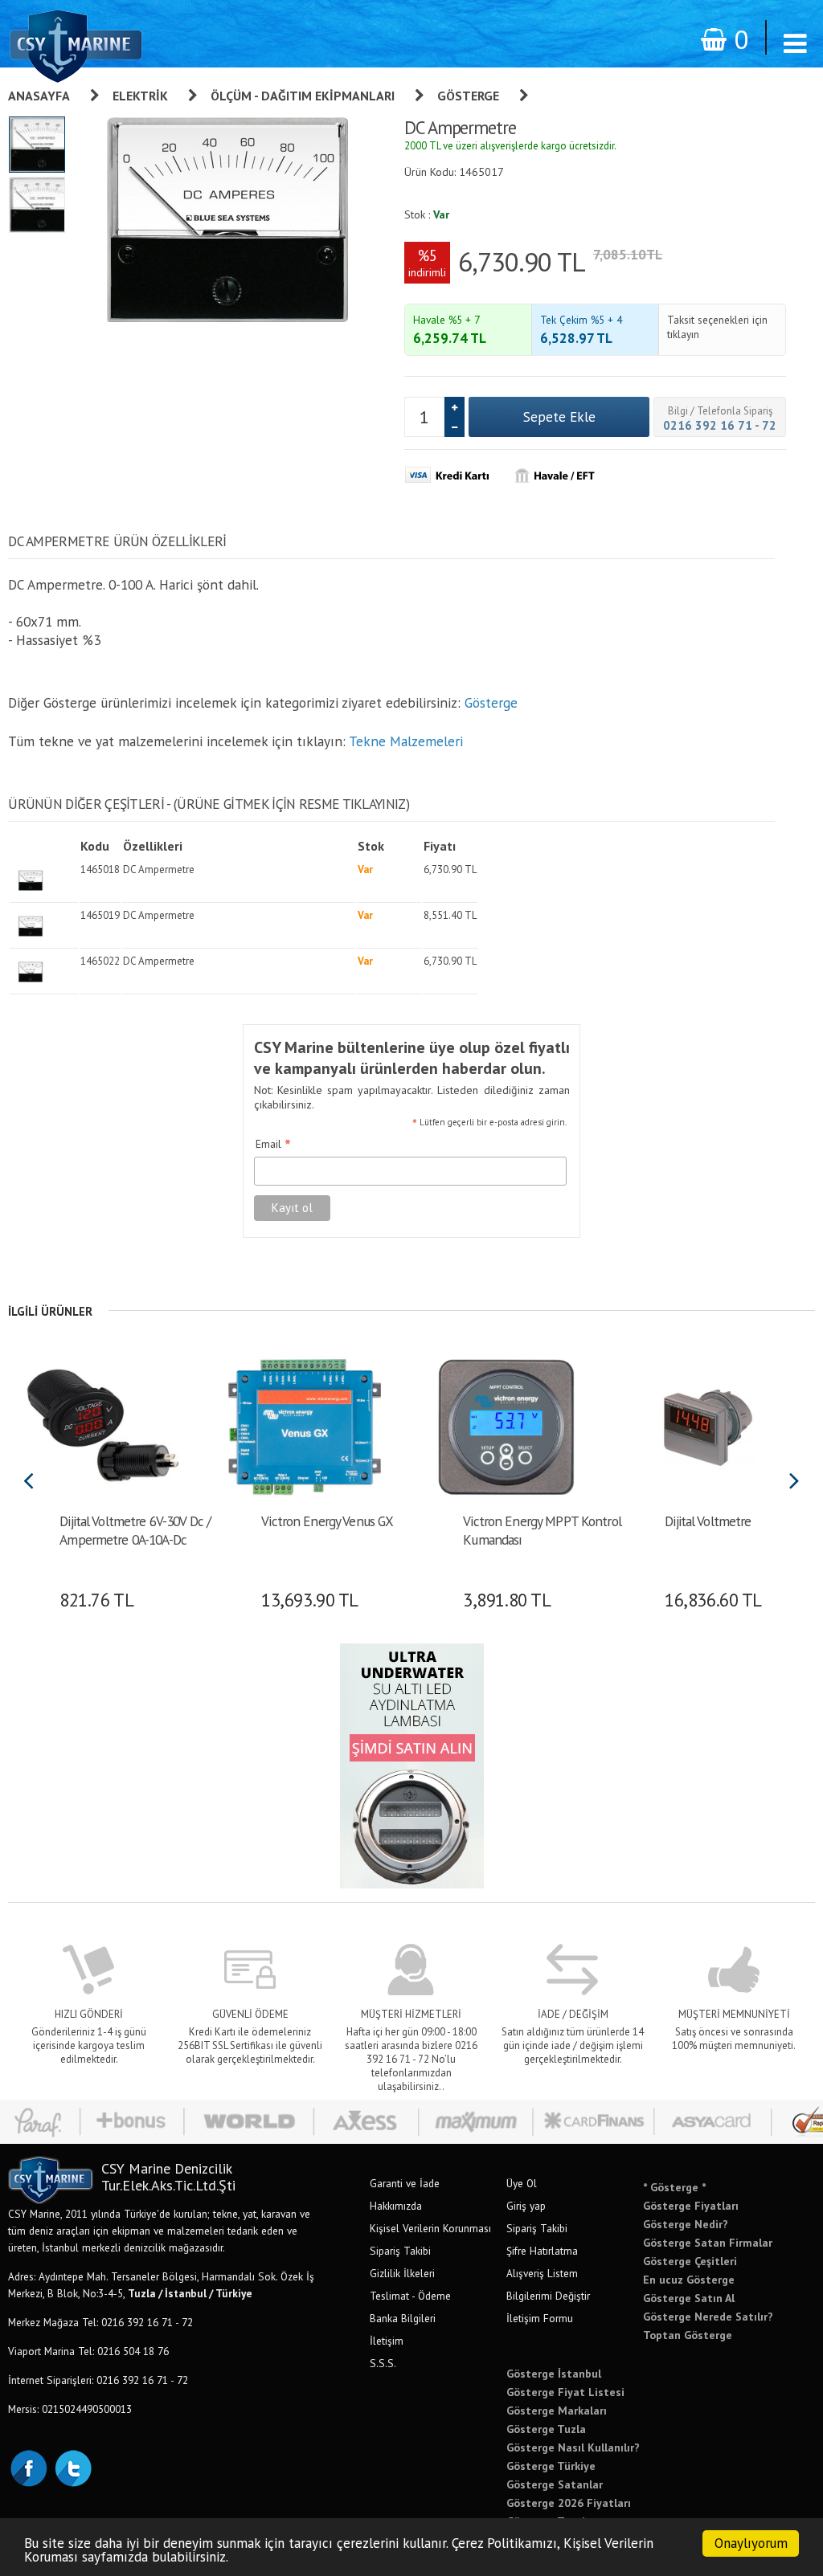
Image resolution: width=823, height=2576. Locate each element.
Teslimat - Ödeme (410, 2296)
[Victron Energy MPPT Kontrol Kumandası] (506, 1426)
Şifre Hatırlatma (542, 2251)
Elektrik (140, 96)
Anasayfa (39, 96)
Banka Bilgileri (403, 2318)
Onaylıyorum (751, 2543)
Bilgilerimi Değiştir (548, 2296)
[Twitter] (72, 2467)
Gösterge (468, 96)
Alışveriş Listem (542, 2273)
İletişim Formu (540, 2318)
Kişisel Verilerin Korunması (430, 2228)
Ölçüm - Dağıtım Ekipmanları (303, 96)
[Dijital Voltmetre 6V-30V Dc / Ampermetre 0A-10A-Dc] (102, 1426)
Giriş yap (526, 2206)
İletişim (387, 2341)
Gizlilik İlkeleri (402, 2273)
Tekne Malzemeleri (406, 741)
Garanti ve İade (405, 2183)
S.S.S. (383, 2363)
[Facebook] (28, 2467)
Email (273, 1145)
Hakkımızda (396, 2206)
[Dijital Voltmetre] (708, 1426)
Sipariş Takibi (400, 2251)
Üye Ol (522, 2183)
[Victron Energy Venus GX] (304, 1426)
